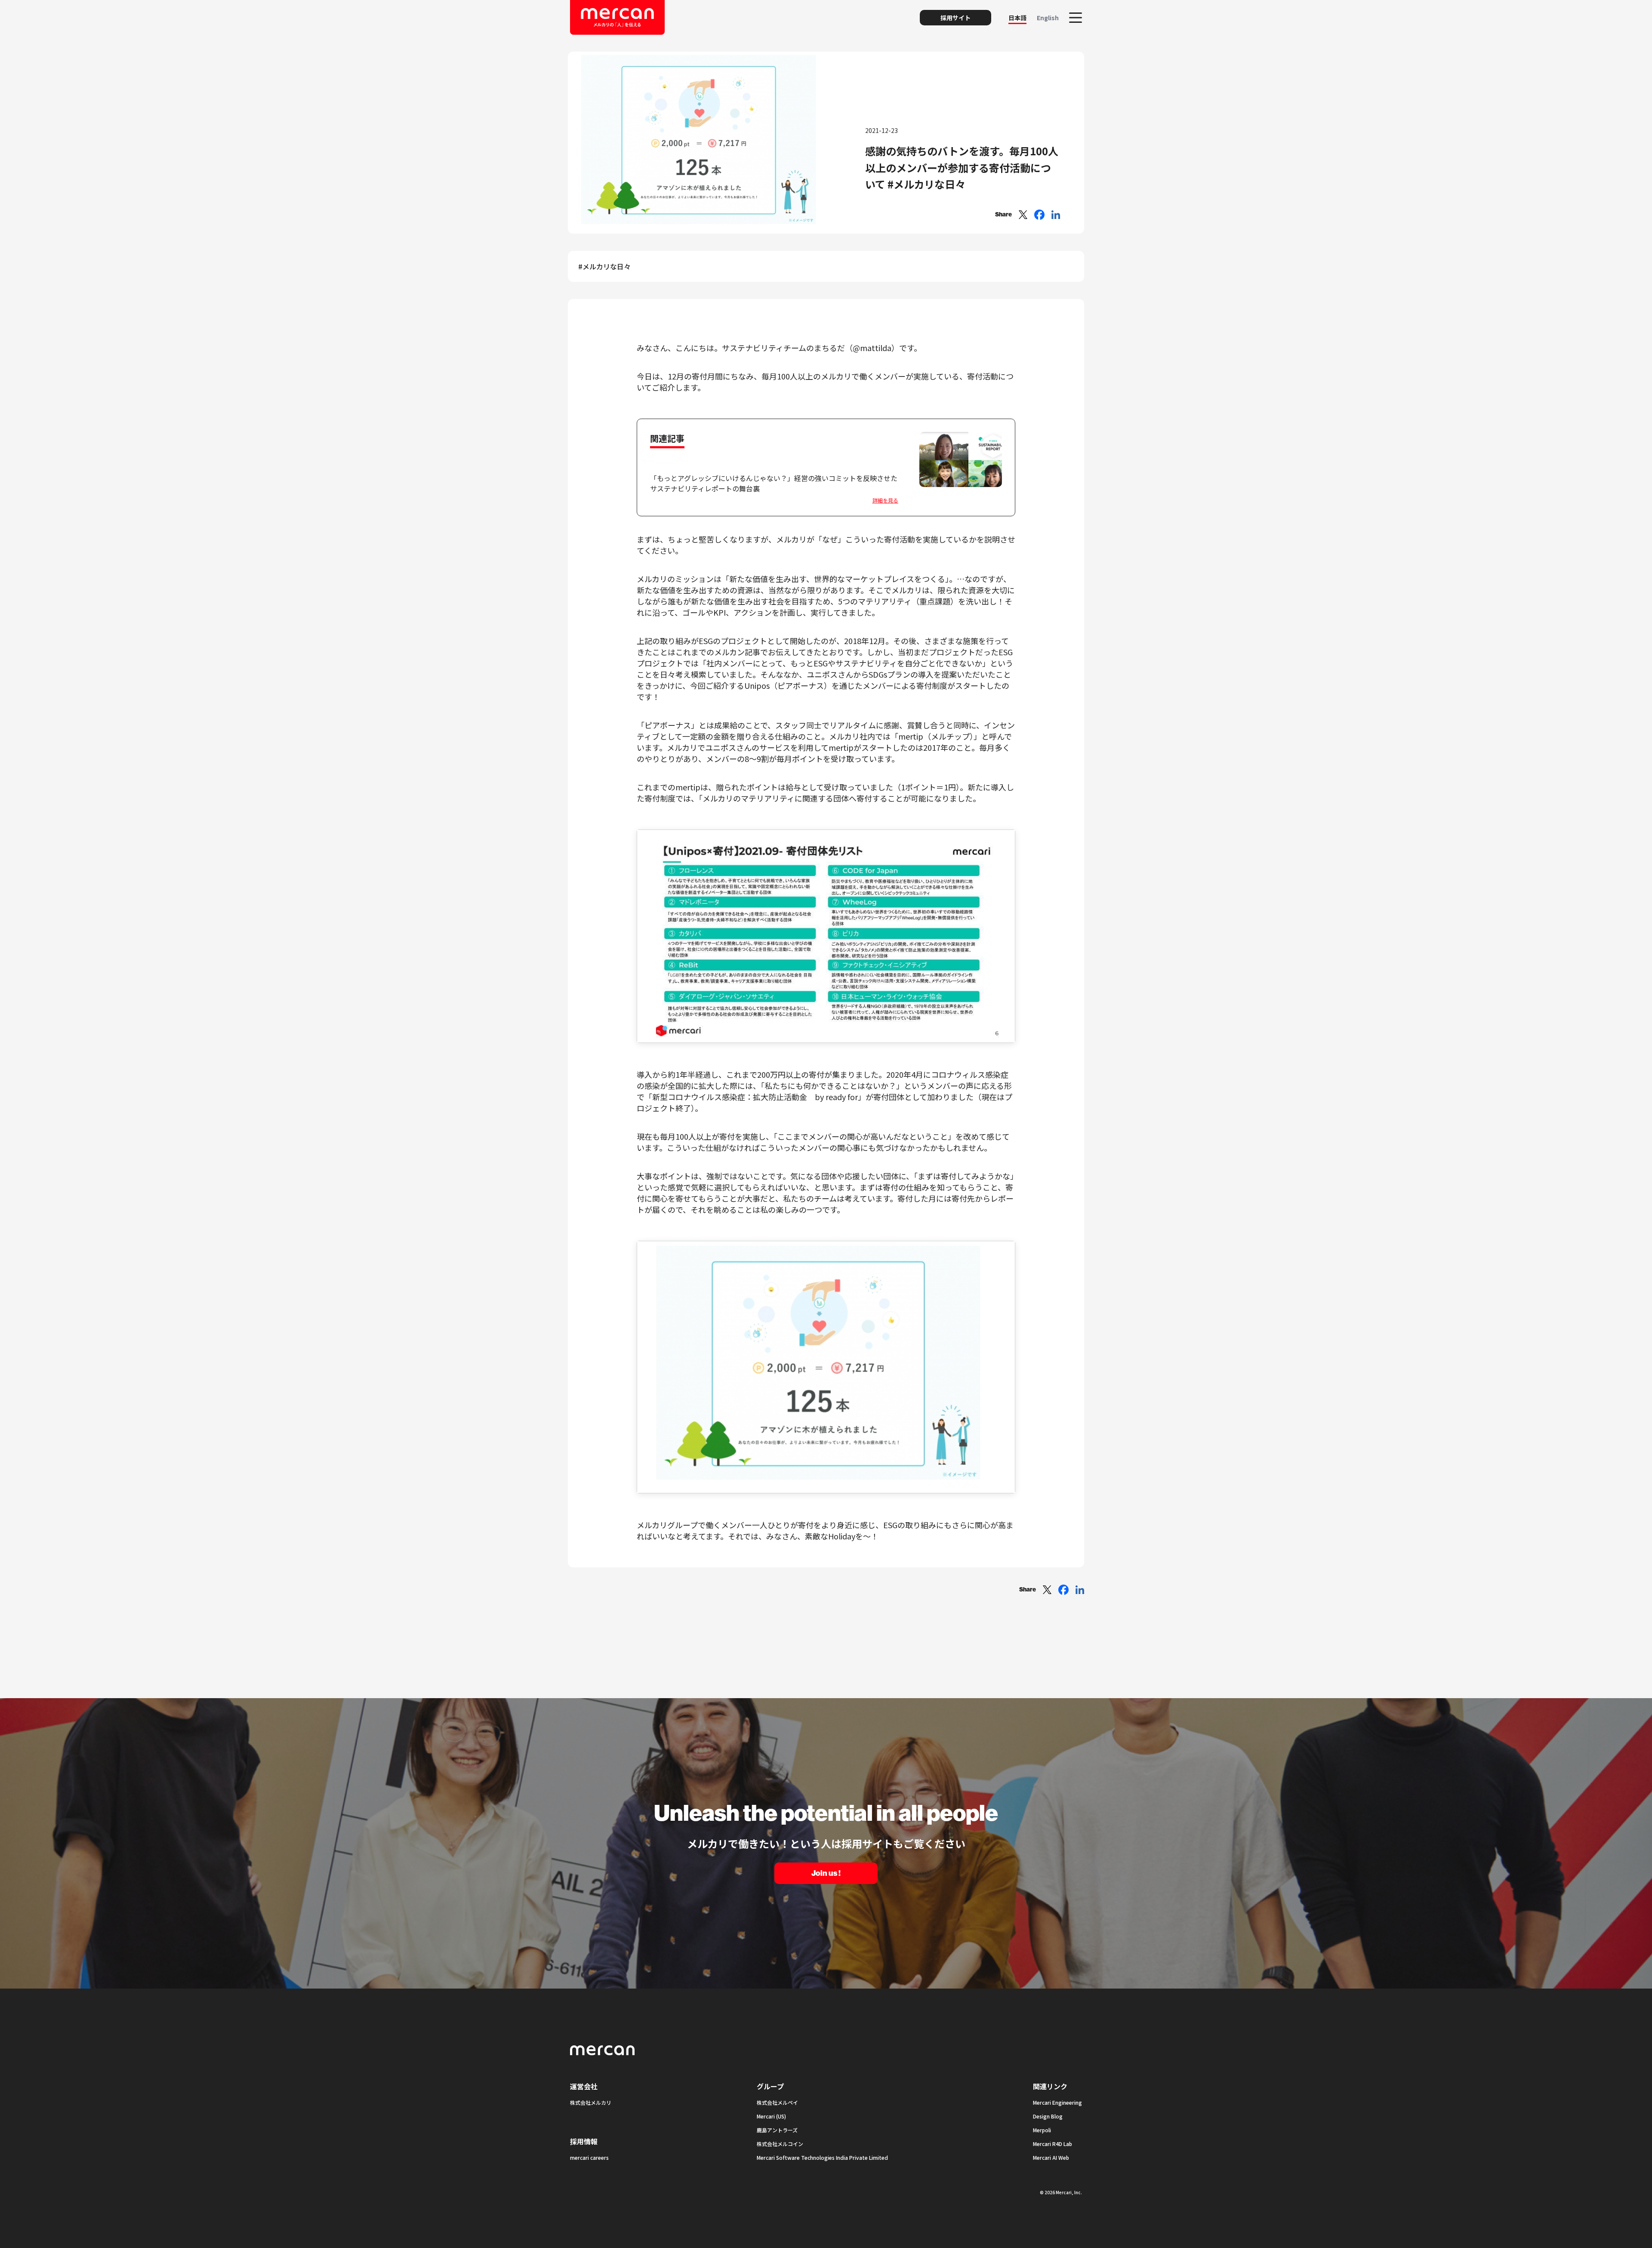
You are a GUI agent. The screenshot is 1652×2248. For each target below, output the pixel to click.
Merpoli (1042, 2130)
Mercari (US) (771, 2116)
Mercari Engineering (1057, 2102)
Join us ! (826, 1873)
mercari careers (589, 2157)
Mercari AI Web (1051, 2157)
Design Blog (1048, 2116)
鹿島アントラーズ (777, 2130)
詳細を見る (885, 500)
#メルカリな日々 (604, 266)
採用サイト (955, 18)
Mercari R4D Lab (1053, 2144)
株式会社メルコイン (780, 2144)
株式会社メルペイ (777, 2102)
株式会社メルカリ (591, 2102)
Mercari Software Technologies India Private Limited (822, 2157)
